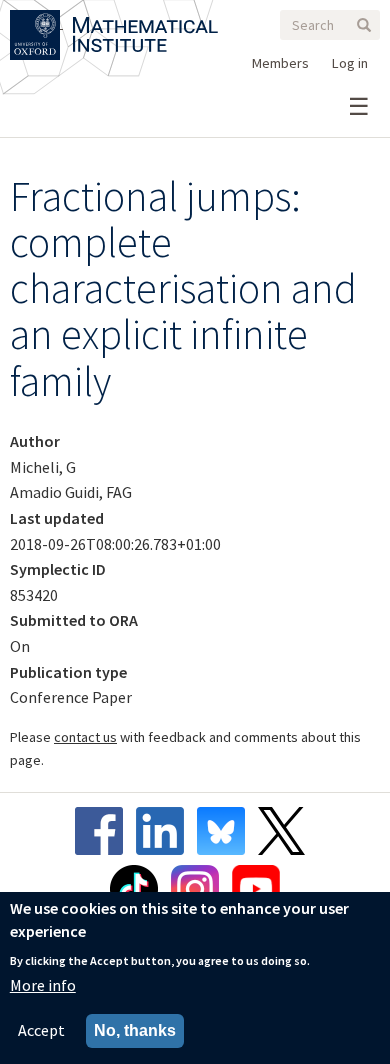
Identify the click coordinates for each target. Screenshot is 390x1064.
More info (43, 985)
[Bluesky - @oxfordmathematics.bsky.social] (226, 831)
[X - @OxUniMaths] (286, 831)
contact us (85, 737)
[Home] (145, 22)
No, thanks (135, 1030)
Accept (41, 1030)
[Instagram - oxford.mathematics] (200, 889)
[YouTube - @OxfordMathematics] (256, 889)
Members (280, 63)
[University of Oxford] (36, 22)
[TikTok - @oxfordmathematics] (139, 889)
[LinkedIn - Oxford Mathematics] (165, 831)
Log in (350, 63)
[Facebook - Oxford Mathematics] (104, 831)
